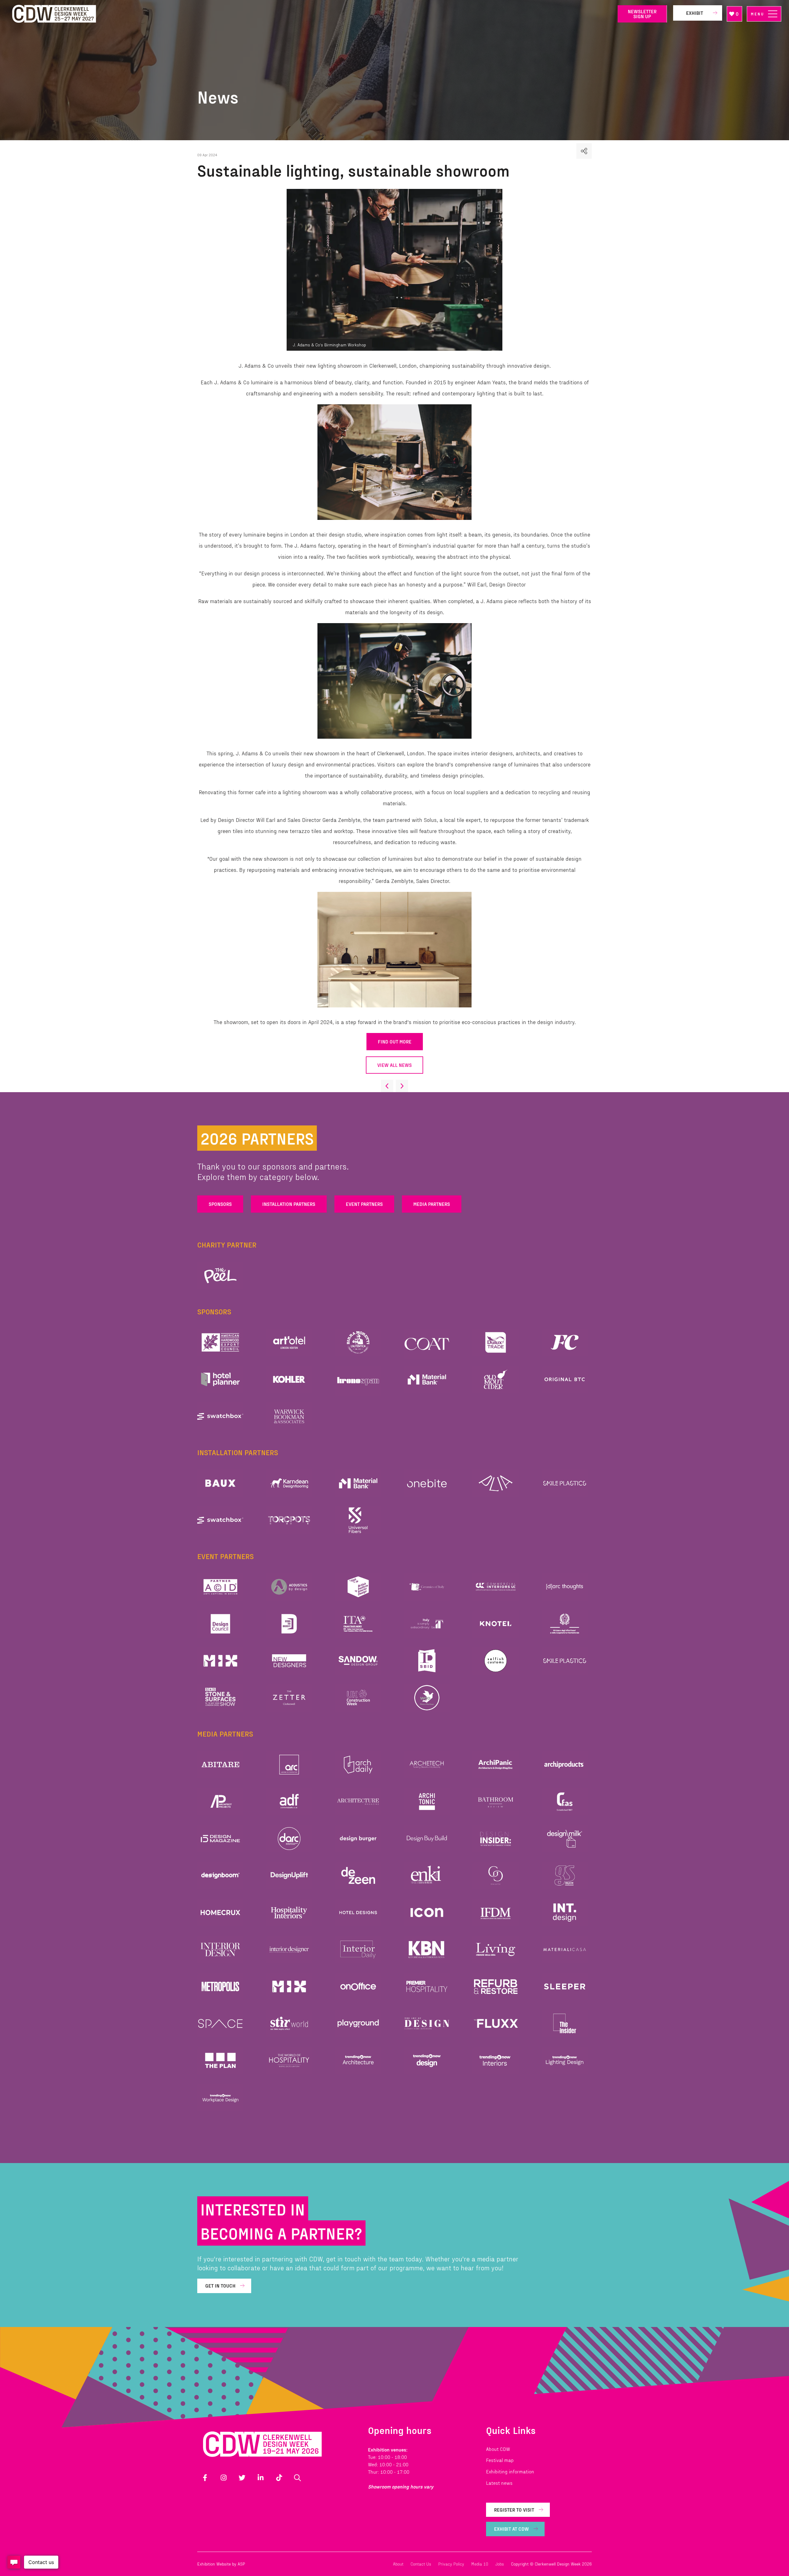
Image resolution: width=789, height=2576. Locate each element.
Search (297, 2478)
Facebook (205, 2478)
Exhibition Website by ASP (221, 2564)
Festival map (500, 2460)
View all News (394, 1065)
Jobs (500, 2564)
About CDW (498, 2449)
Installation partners (289, 1204)
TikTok (279, 2478)
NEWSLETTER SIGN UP (642, 14)
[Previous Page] (387, 1086)
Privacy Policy (451, 2564)
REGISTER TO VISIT (514, 2510)
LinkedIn (260, 2478)
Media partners (432, 1204)
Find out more (395, 1041)
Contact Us (421, 2564)
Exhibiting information (510, 2471)
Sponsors (220, 1204)
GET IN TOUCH (220, 2286)
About (398, 2564)
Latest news (499, 2483)
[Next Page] (402, 1086)
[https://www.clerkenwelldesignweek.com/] (310, 14)
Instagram (223, 2478)
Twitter (242, 2478)
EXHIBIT (695, 13)
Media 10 (480, 2564)
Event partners (364, 1204)
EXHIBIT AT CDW (511, 2529)
